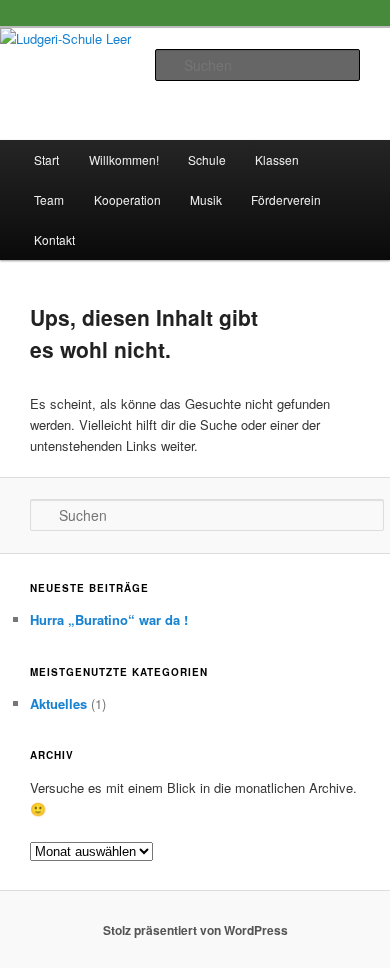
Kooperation (127, 199)
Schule (207, 159)
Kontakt (54, 239)
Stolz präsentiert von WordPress (195, 930)
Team (49, 199)
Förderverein (286, 199)
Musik (206, 199)
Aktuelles (58, 703)
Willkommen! (124, 159)
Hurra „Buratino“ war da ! (109, 619)
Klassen (277, 159)
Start (46, 159)
